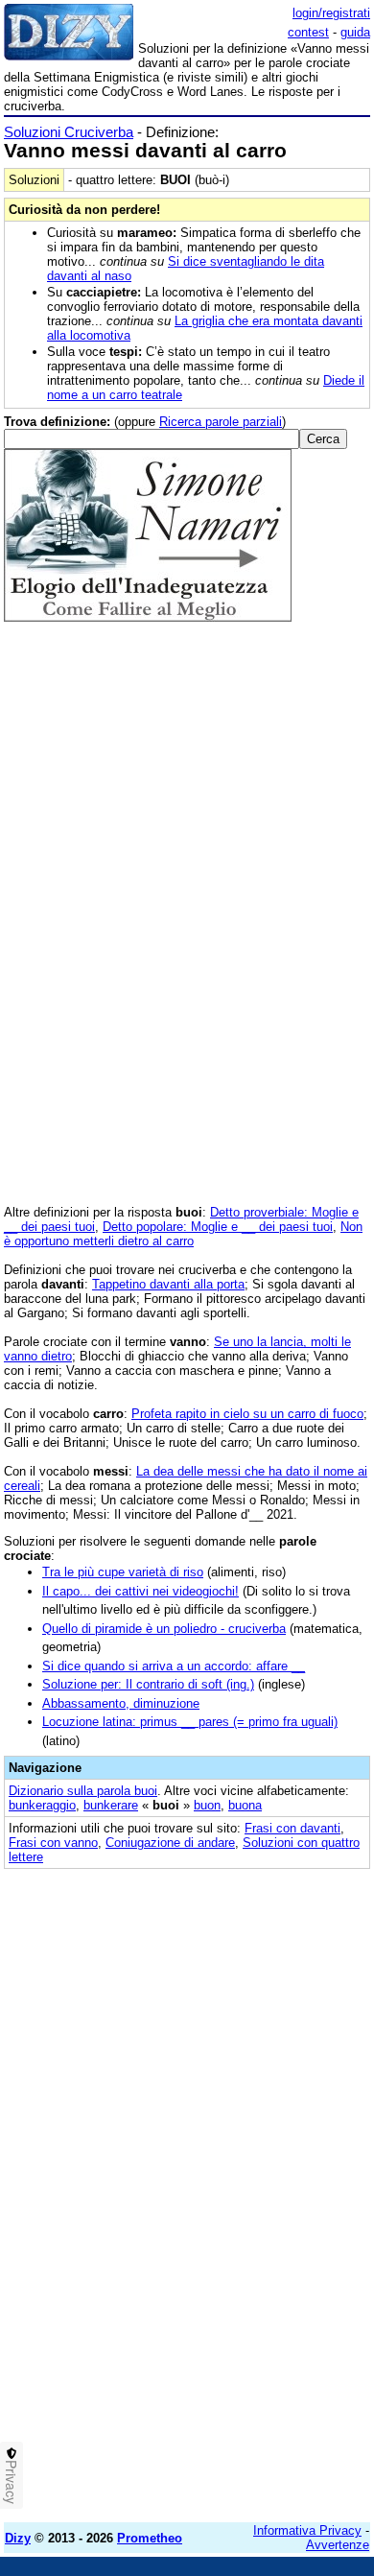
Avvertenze (338, 2545)
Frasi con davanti (292, 1828)
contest (308, 32)
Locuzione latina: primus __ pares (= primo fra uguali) (190, 1722)
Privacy (12, 2482)
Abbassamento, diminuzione (121, 1703)
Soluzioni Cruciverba (69, 132)
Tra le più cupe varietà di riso (123, 1572)
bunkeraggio (42, 1805)
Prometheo (150, 2538)
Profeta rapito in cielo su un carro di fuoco (247, 1414)
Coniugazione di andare (170, 1843)
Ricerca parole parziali (221, 422)
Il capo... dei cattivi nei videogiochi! (140, 1591)
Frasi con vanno (53, 1843)
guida (355, 32)
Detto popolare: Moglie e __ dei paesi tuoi (218, 1227)
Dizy (18, 2538)
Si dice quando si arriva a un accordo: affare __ (174, 1666)
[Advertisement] (187, 2321)
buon (207, 1805)
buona (245, 1805)
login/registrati (331, 13)
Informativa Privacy (307, 2530)
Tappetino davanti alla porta (168, 1284)
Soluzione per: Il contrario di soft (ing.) (148, 1684)
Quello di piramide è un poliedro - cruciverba (164, 1629)
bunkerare (111, 1805)
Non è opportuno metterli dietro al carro (183, 1234)
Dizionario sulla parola (83, 1791)
